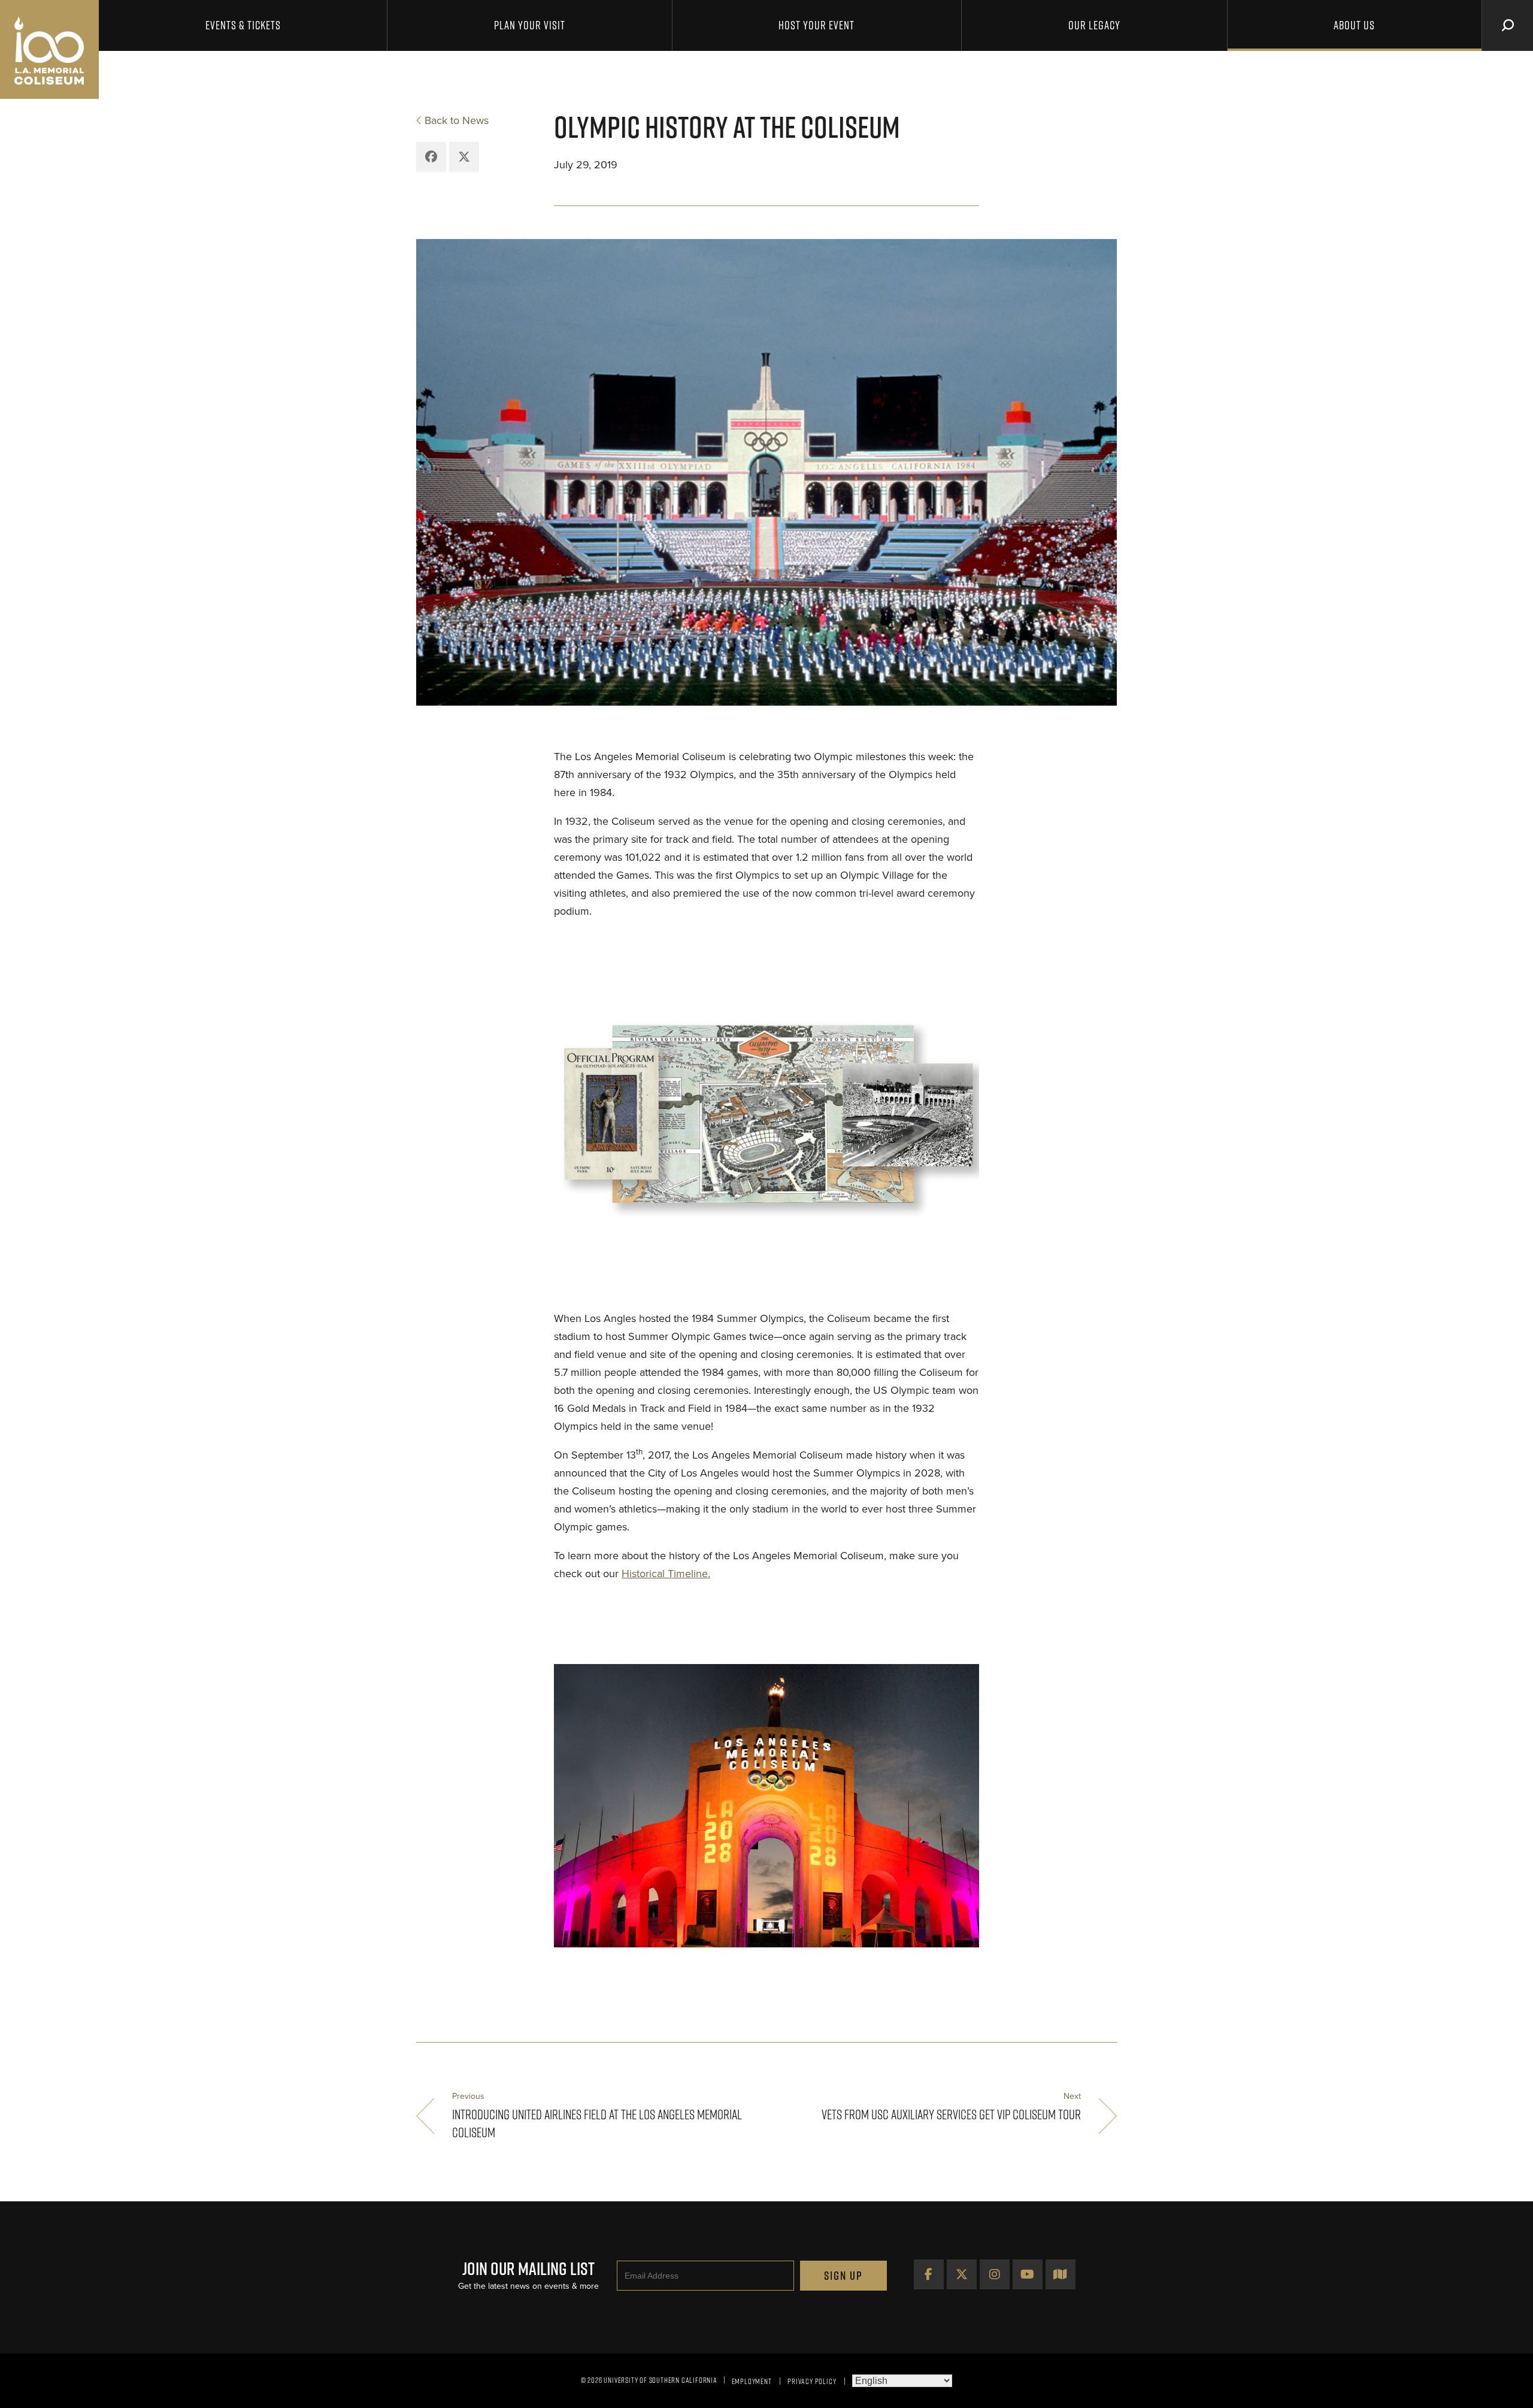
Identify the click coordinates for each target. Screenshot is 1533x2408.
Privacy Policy (812, 2381)
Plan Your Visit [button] (530, 25)
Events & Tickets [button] (243, 25)
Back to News (457, 120)
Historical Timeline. (666, 1574)
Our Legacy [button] (1094, 25)
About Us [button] (1354, 25)
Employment (752, 2381)
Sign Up (843, 2276)
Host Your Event (817, 25)
